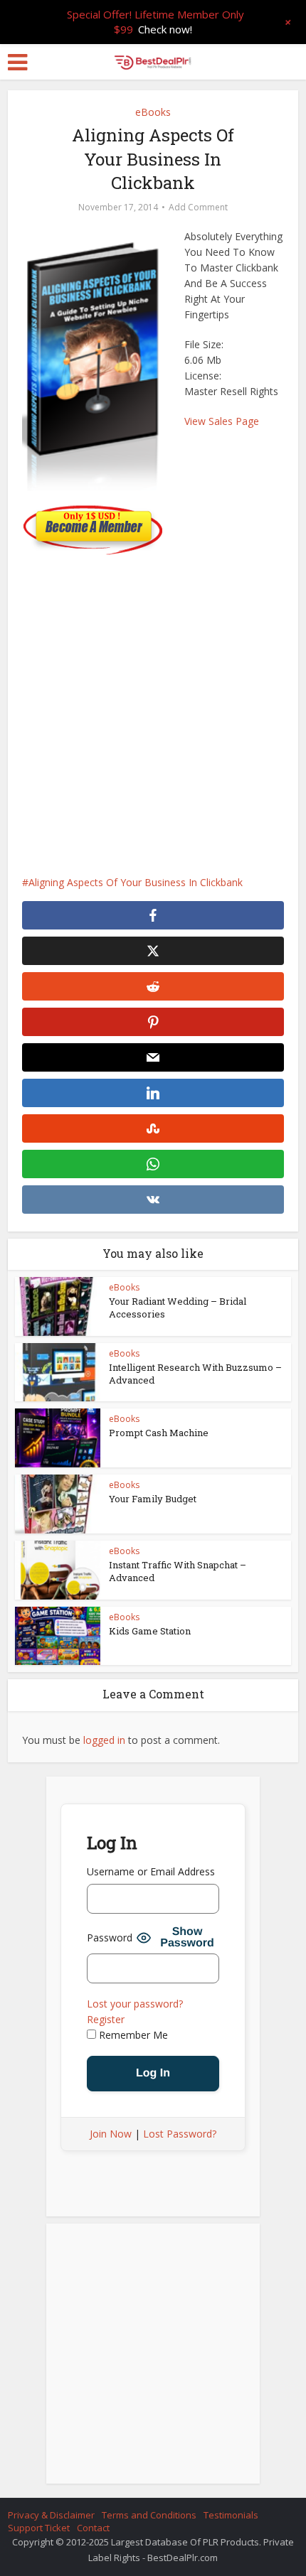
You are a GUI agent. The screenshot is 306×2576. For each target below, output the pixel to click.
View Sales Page (222, 421)
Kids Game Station (150, 1631)
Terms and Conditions (149, 2515)
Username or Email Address (151, 1871)
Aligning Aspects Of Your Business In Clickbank (136, 882)
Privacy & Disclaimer (51, 2515)
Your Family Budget (153, 1499)
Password (110, 1938)
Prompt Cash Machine (159, 1433)
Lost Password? (180, 2134)
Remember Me (132, 2035)
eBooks (153, 112)
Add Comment (198, 207)
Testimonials (231, 2515)
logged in (104, 1740)
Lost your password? (135, 2004)
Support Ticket (39, 2528)
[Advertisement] (153, 708)
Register (106, 2019)
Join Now (111, 2134)
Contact (93, 2528)
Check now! (165, 29)
